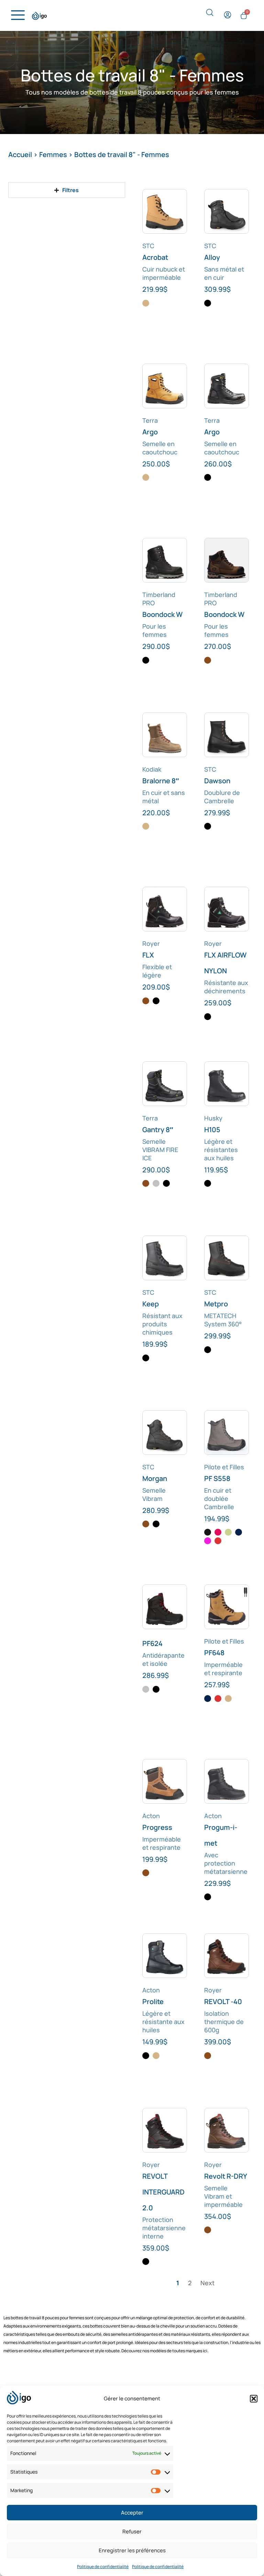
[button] (254, 2399)
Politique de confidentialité (103, 2567)
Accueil (20, 154)
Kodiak (152, 769)
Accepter (132, 2513)
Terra (150, 420)
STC (148, 246)
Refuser (132, 2531)
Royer (151, 943)
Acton (151, 1816)
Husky (213, 1118)
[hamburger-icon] (16, 15)
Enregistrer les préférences (132, 2550)
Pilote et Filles (224, 1467)
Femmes (53, 154)
